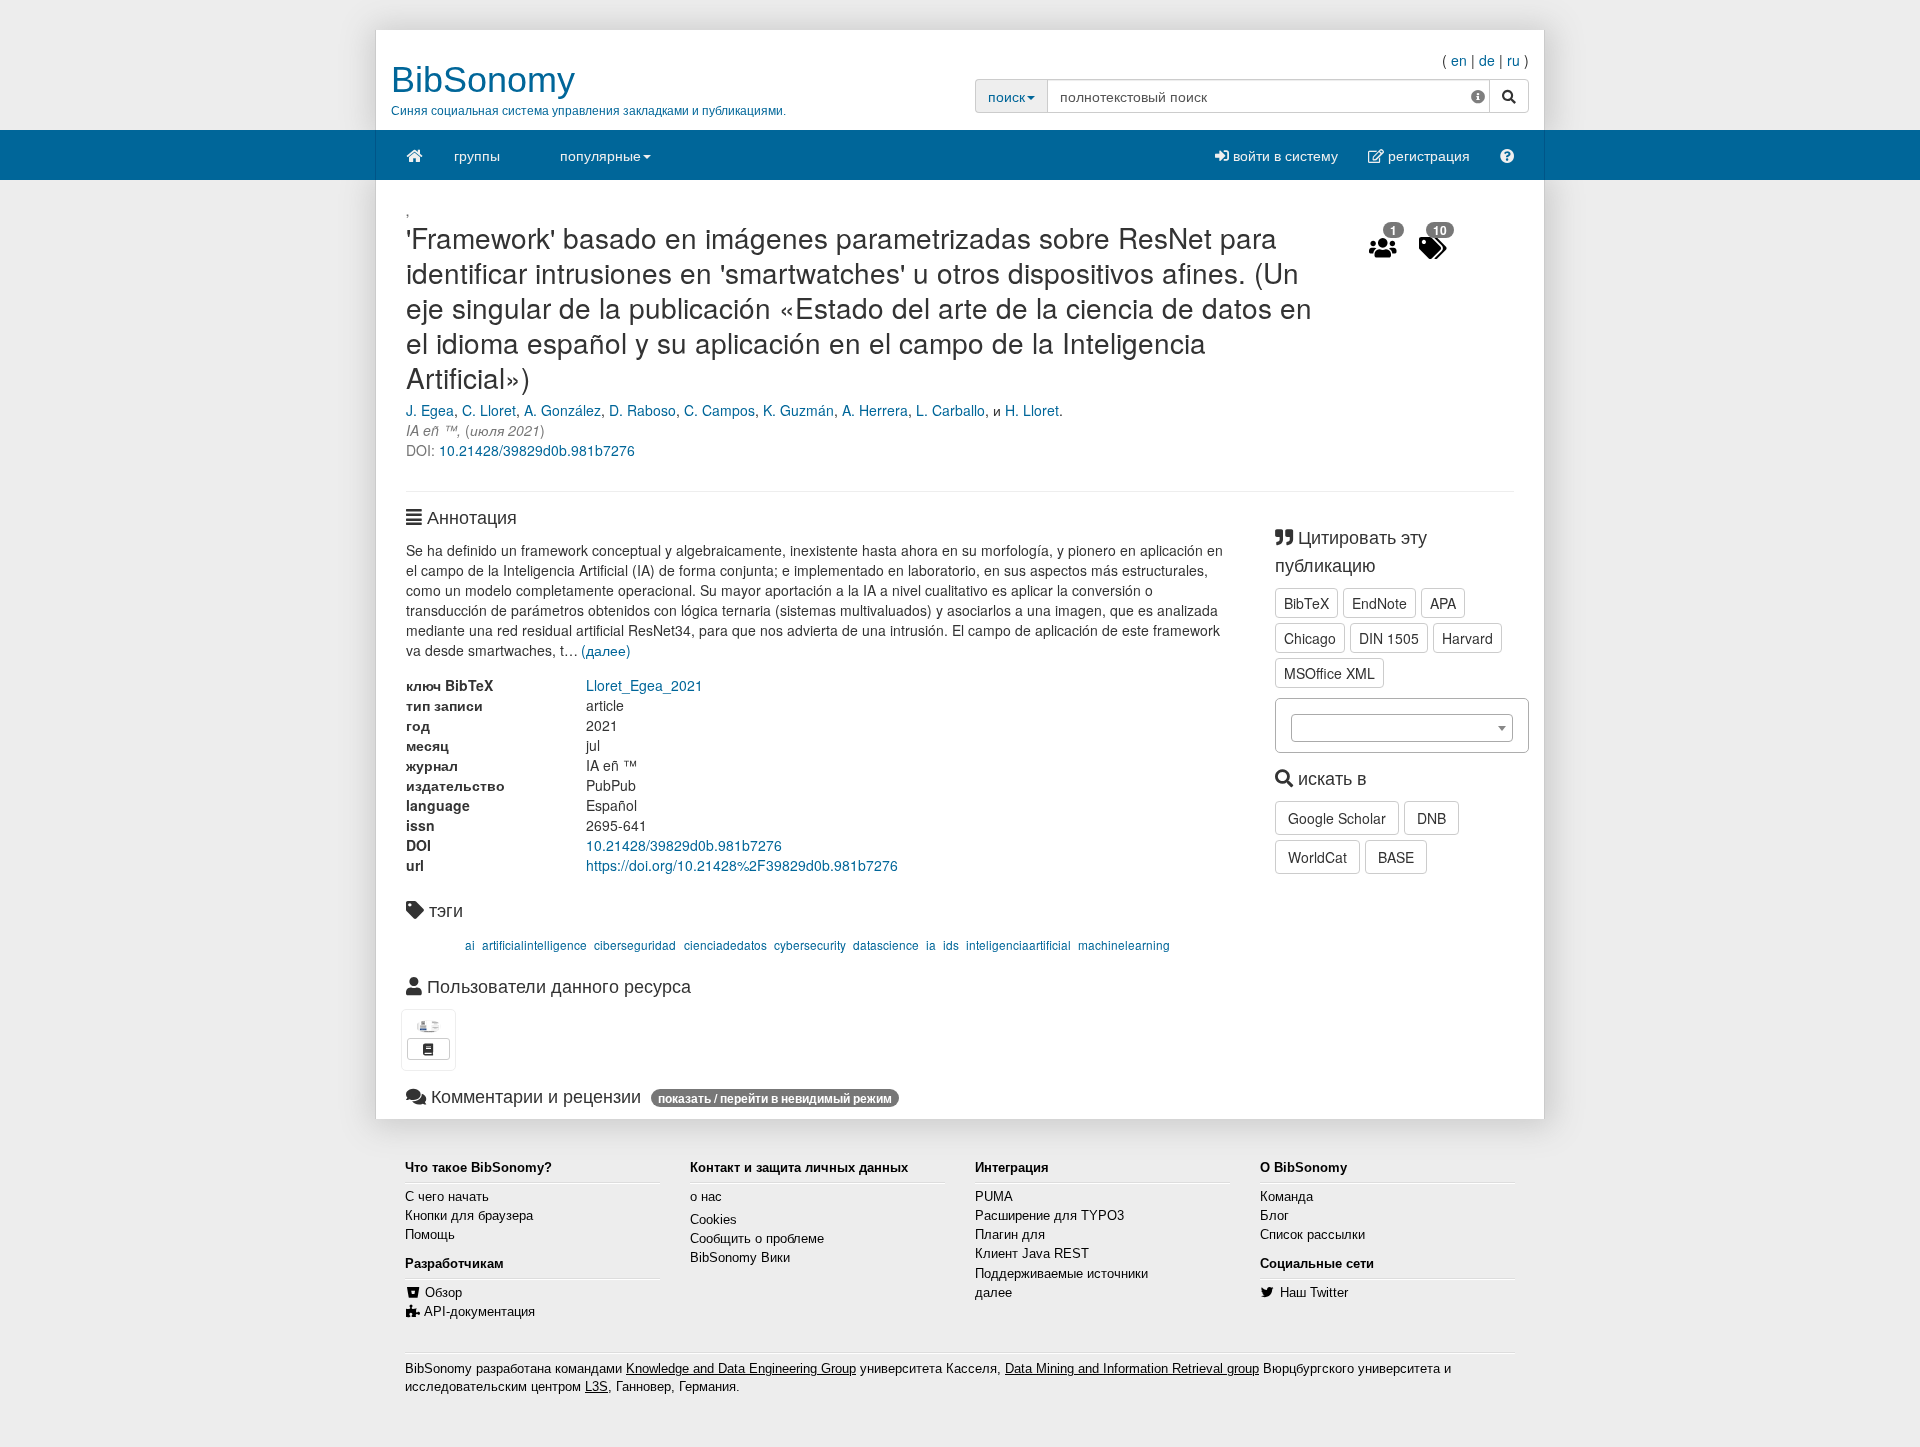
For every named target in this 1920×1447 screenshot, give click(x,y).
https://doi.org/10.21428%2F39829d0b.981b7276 (742, 865)
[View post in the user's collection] (428, 1049)
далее (993, 1293)
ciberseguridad (635, 944)
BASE (1396, 857)
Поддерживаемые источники (1061, 1274)
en (1459, 60)
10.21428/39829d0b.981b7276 (537, 450)
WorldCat (1317, 857)
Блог (1274, 1216)
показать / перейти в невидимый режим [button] (775, 1098)
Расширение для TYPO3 (1049, 1216)
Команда (1286, 1197)
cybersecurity (810, 944)
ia (931, 944)
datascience (886, 944)
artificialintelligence (534, 944)
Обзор (443, 1293)
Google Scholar (1337, 818)
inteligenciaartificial (1018, 944)
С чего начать (447, 1197)
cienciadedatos (725, 944)
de (1487, 60)
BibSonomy (483, 79)
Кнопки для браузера (469, 1216)
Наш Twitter (1314, 1293)
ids (951, 944)
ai (470, 944)
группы (477, 155)
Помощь (430, 1235)
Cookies (713, 1220)
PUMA (994, 1197)
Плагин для (1010, 1235)
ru (1513, 60)
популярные (600, 155)
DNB (1431, 818)
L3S (596, 1387)
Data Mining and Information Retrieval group (1132, 1369)
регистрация (1427, 155)
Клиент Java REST (1032, 1254)
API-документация (479, 1312)
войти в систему (1283, 155)
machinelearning (1124, 944)
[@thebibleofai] (428, 1026)
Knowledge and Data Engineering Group (741, 1369)
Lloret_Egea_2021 (644, 685)
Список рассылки (1312, 1235)
